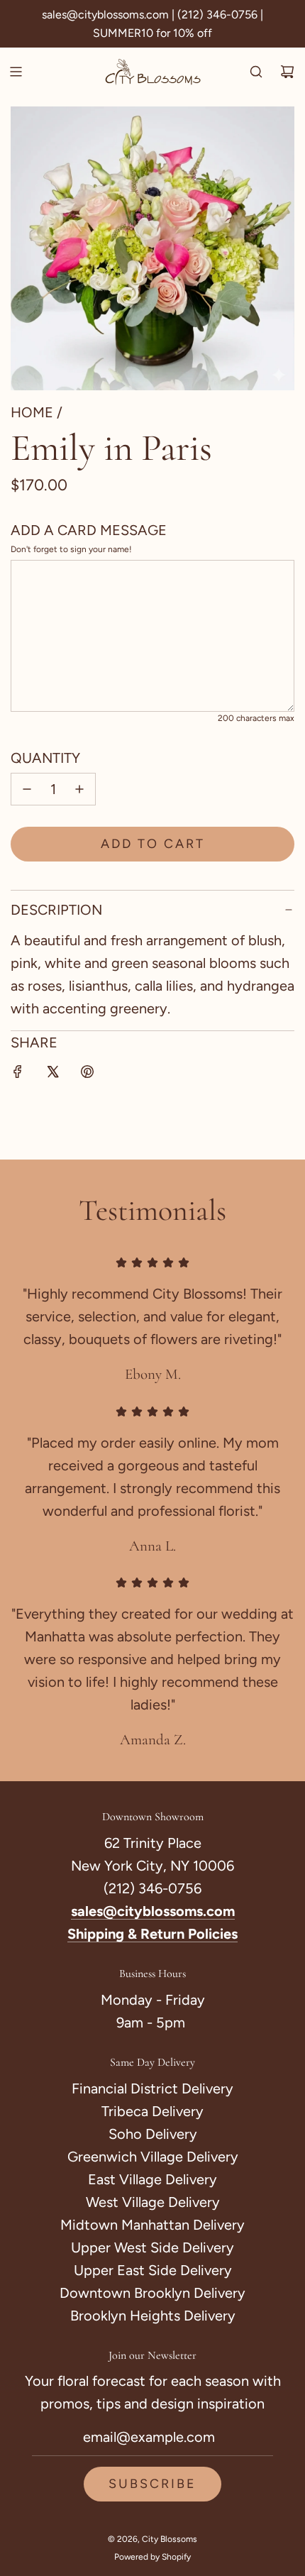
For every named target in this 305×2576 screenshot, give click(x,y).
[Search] (256, 72)
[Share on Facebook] (18, 1074)
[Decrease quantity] (27, 789)
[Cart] (287, 72)
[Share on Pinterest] (87, 1074)
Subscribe (152, 2484)
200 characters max (256, 718)
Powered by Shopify (152, 2557)
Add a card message (89, 530)
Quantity (45, 758)
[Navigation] (16, 72)
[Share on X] (52, 1074)
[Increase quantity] (79, 789)
